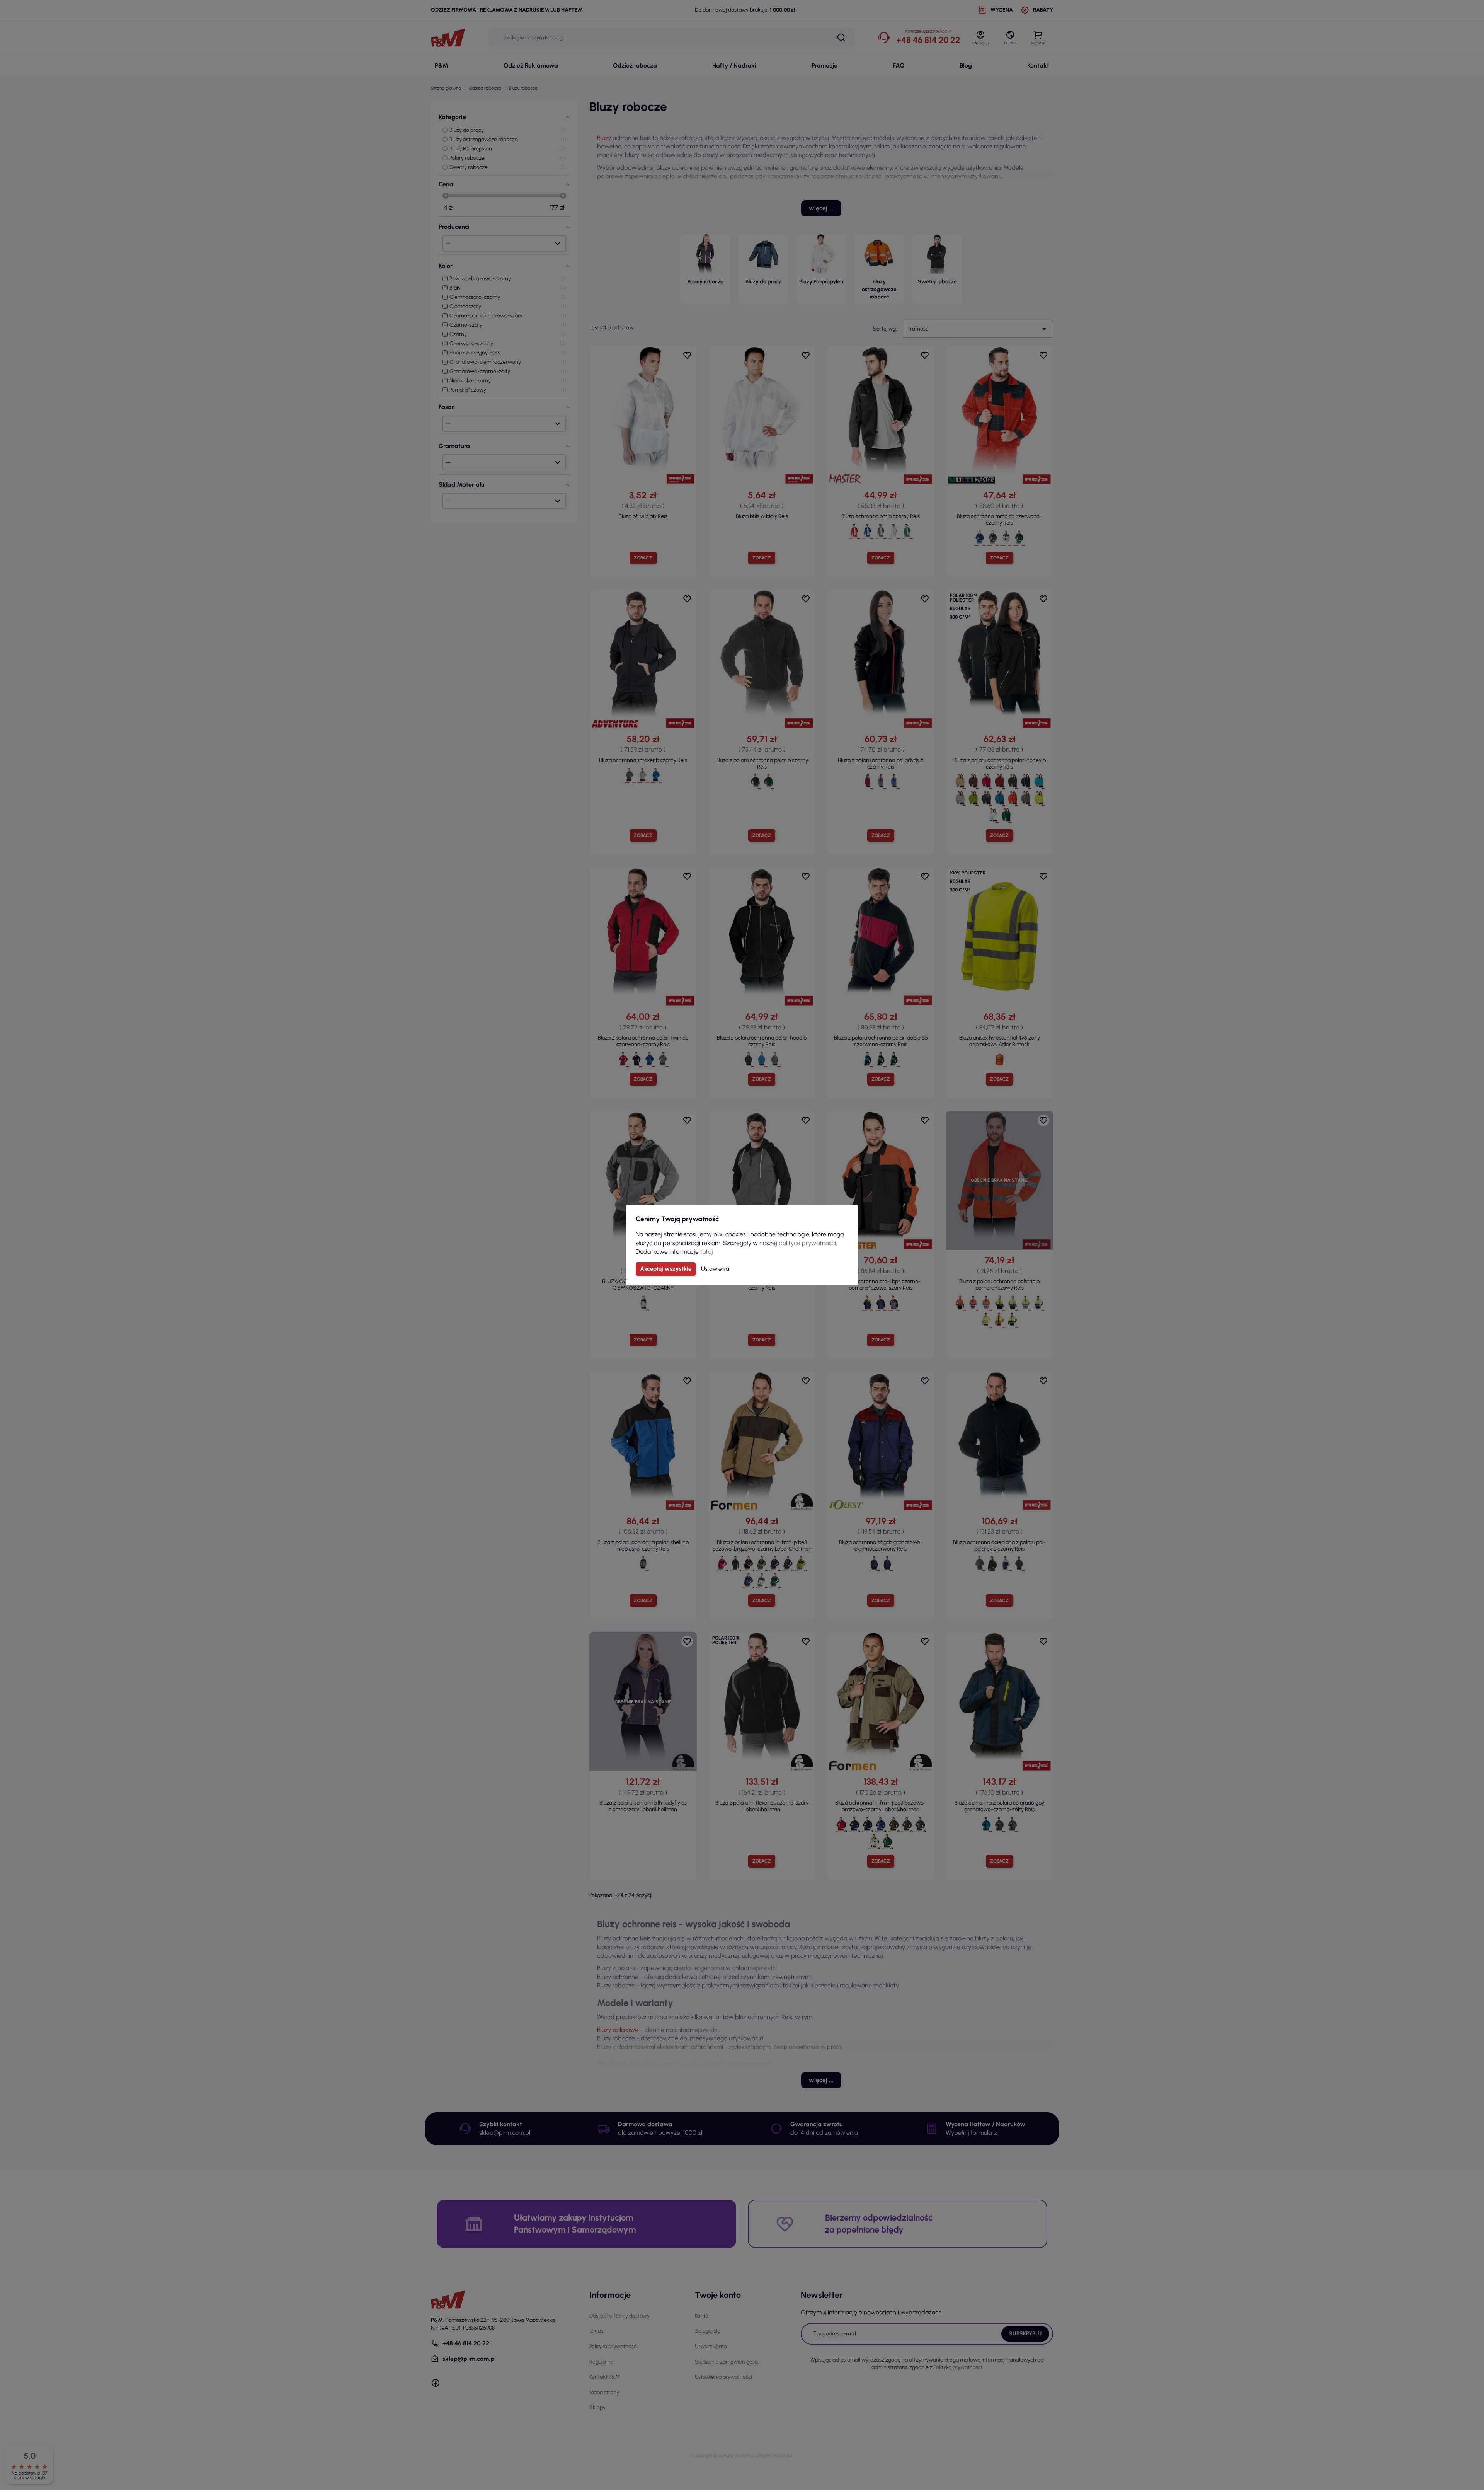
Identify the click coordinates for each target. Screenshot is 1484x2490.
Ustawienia (715, 1269)
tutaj (707, 1252)
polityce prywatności (807, 1243)
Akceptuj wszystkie (666, 1269)
